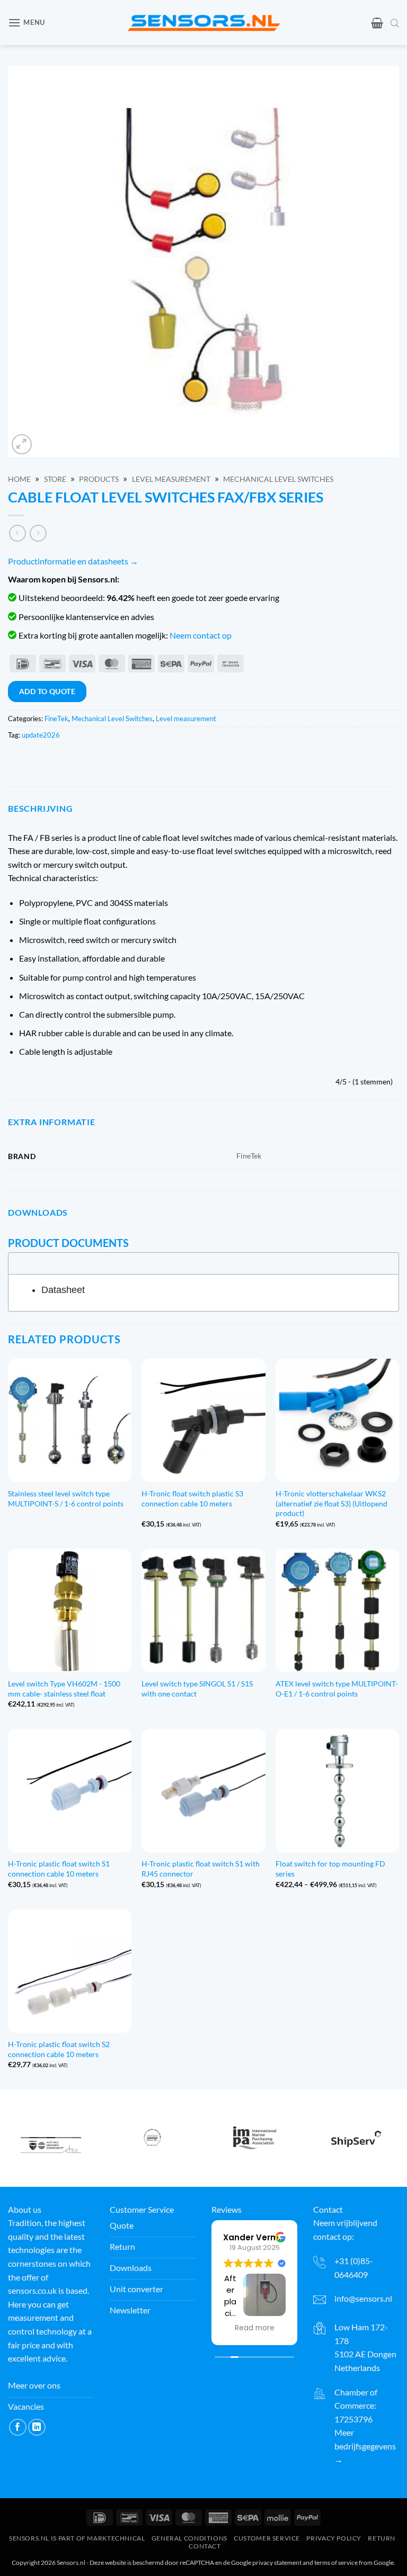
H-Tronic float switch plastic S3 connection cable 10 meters (192, 1498)
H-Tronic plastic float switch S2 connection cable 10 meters (59, 2049)
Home (19, 479)
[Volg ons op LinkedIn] (37, 2427)
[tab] (203, 1263)
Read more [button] (255, 2328)
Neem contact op (201, 635)
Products (99, 479)
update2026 (41, 735)
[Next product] (17, 533)
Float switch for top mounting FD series (330, 1869)
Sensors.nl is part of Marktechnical (77, 2538)
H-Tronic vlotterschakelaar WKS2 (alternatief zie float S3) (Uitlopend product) (331, 1503)
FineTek (56, 719)
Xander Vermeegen (264, 2237)
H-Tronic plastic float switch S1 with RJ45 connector (201, 1869)
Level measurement (171, 479)
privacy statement (277, 2562)
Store (55, 479)
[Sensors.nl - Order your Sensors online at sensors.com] (204, 23)
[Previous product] (38, 533)
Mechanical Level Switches (278, 479)
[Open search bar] (395, 23)
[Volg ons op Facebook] (18, 2427)
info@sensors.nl (363, 2298)
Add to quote (47, 691)
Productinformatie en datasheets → (73, 561)
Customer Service (267, 2538)
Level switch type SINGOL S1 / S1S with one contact (197, 1689)
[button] (26, 23)
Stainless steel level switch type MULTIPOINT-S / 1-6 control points (66, 1498)
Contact (205, 2546)
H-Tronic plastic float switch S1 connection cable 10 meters (59, 1869)
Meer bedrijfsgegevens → (365, 2446)
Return (382, 2538)
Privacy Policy (334, 2538)
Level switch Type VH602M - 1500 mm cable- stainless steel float (64, 1689)
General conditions (189, 2538)
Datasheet (63, 1290)
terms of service (336, 2562)
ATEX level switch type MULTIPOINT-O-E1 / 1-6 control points (337, 1689)
